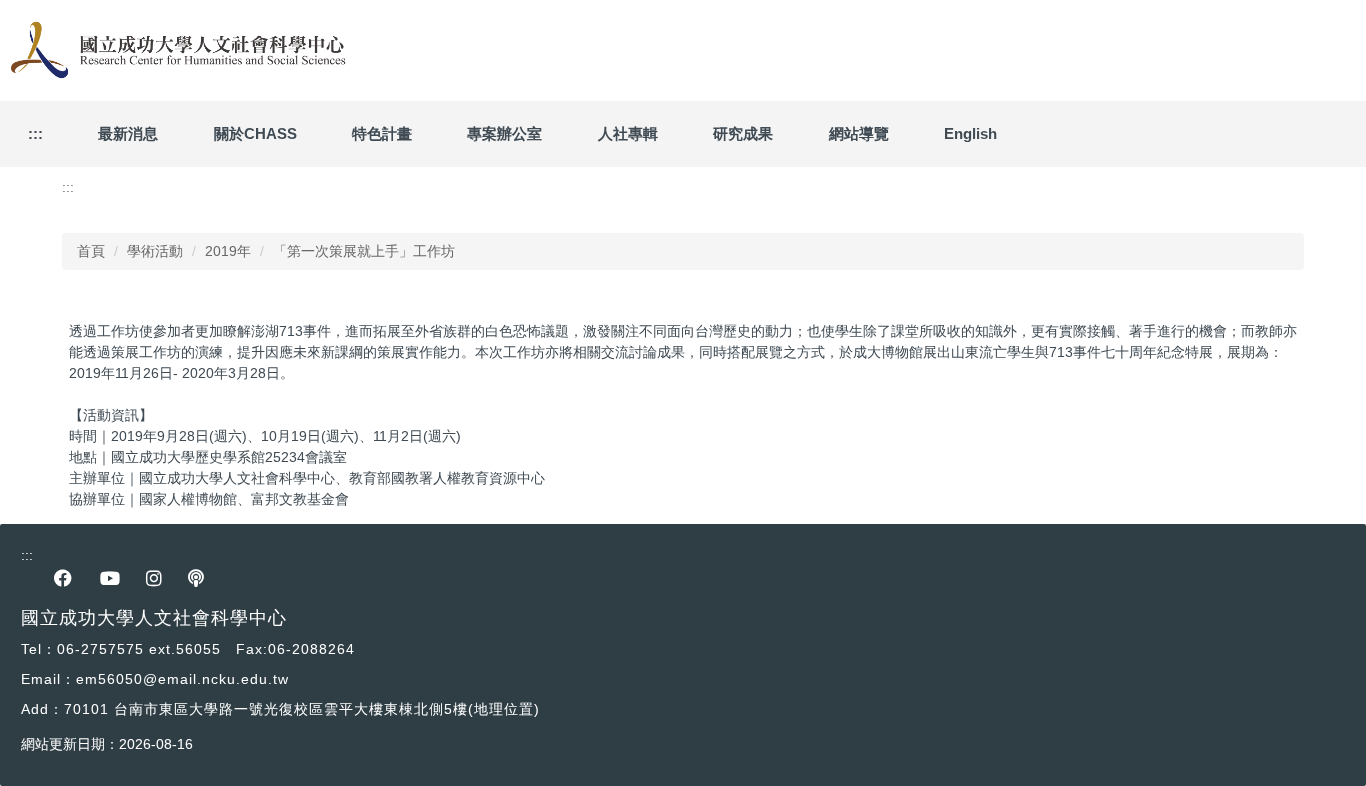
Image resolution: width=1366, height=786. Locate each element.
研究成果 (743, 133)
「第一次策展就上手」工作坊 (364, 251)
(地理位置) (504, 709)
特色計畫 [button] (382, 133)
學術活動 (155, 251)
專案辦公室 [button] (504, 133)
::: (35, 133)
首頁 (91, 251)
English (970, 133)
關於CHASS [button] (255, 133)
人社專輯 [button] (628, 133)
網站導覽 (859, 133)
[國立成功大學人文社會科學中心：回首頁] (175, 50)
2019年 (228, 251)
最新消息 (128, 133)
